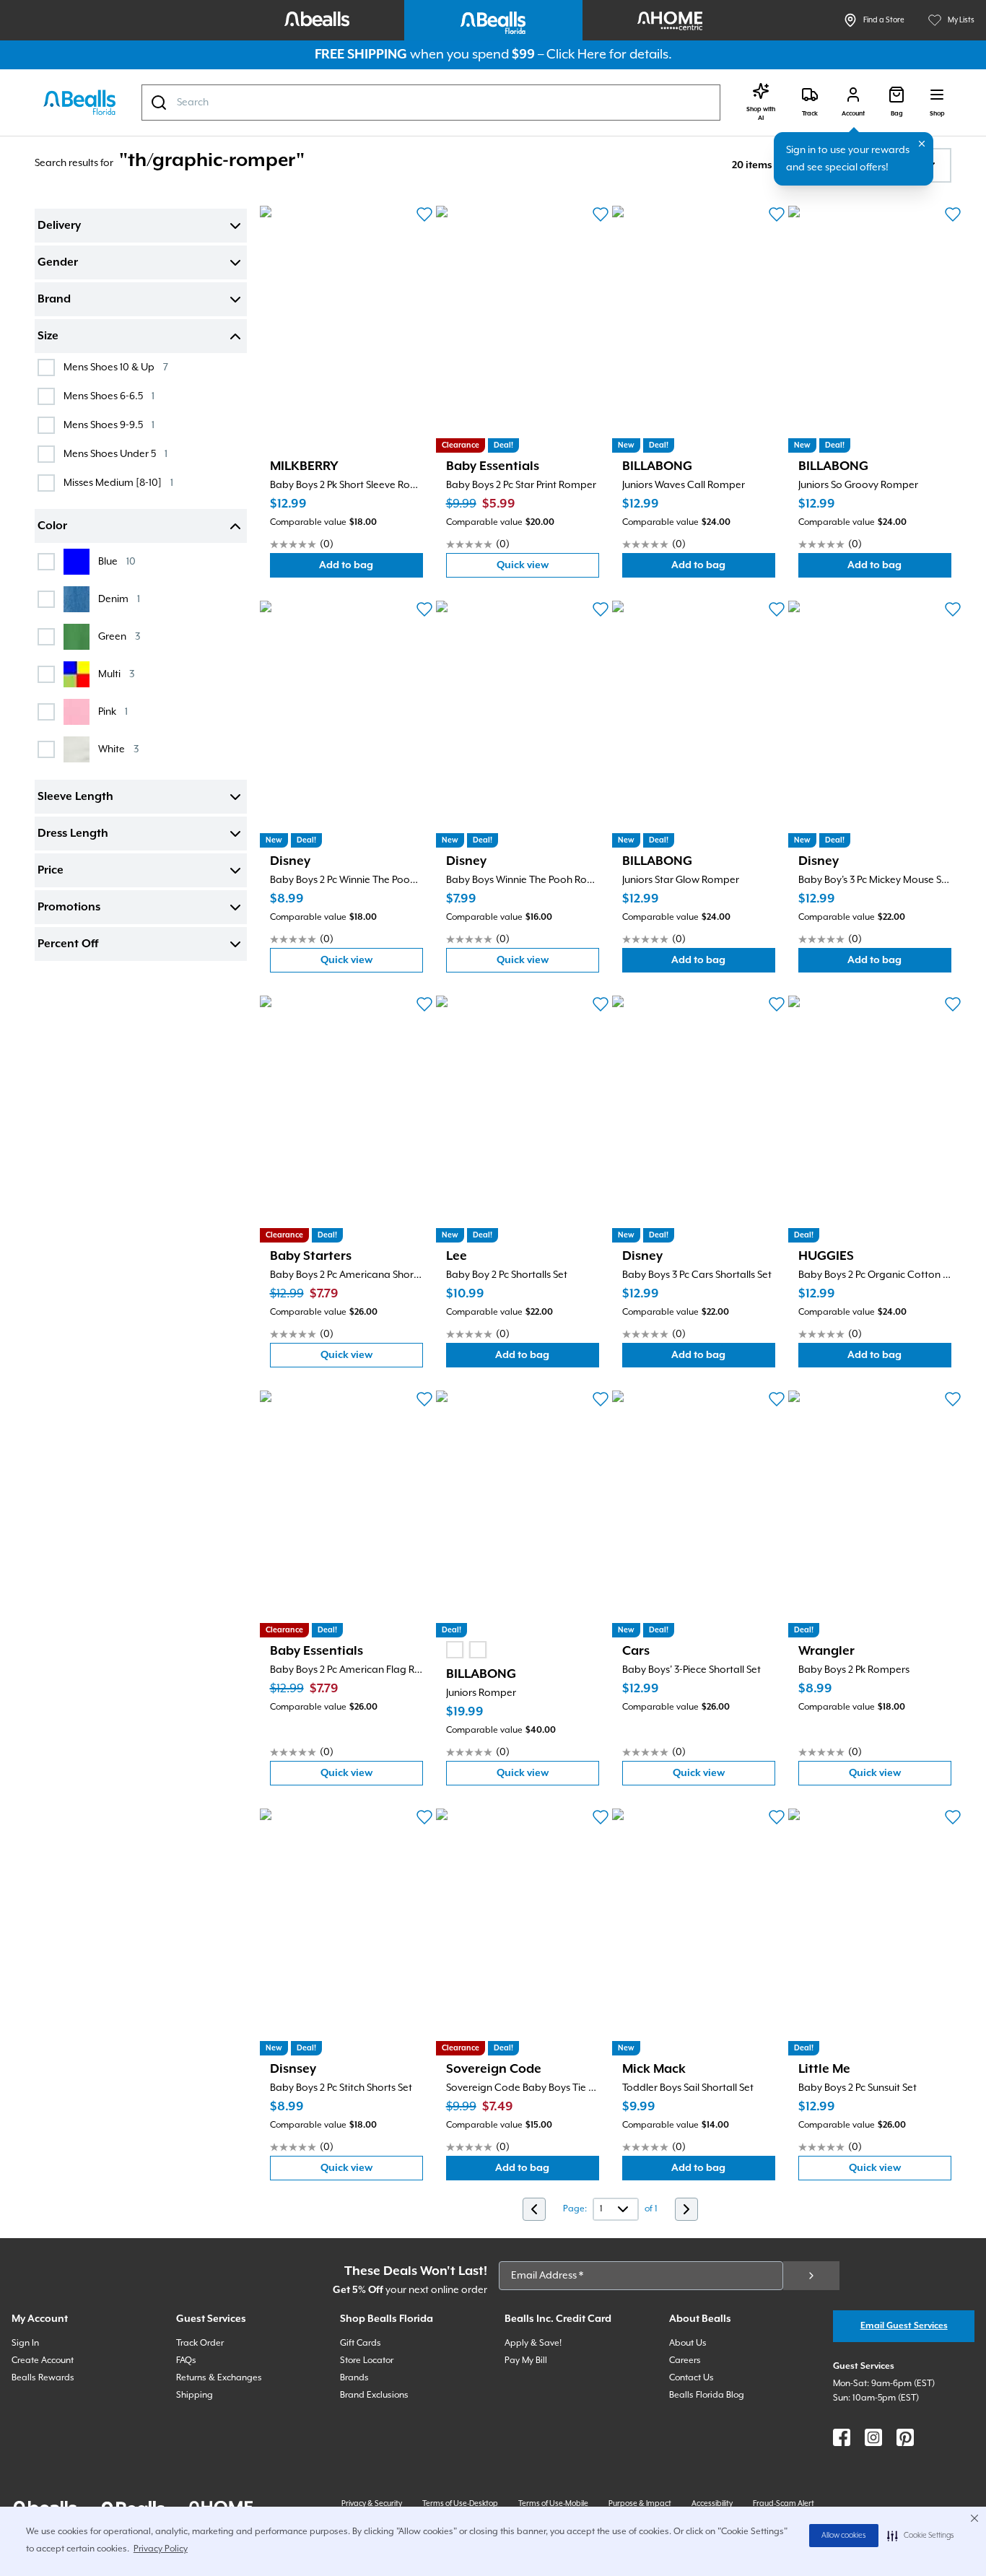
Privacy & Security (372, 2504)
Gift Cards (361, 2343)
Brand (54, 300)
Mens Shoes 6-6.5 (109, 396)
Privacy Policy (161, 2549)
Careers (685, 2360)
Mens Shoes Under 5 (115, 454)
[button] (921, 2536)
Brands (354, 2378)
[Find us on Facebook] (842, 2437)
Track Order (200, 2343)
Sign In (25, 2343)
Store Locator (367, 2360)
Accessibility (712, 2504)
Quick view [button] (548, 569)
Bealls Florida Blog (707, 2395)
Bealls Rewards (43, 2378)
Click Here (576, 55)
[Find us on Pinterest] (905, 2437)
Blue (117, 561)
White (118, 749)
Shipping (195, 2395)
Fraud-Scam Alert (784, 2504)
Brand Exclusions (374, 2395)
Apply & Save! (533, 2343)
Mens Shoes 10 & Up (116, 367)
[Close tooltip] (922, 144)
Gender (58, 263)
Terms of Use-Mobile (553, 2504)
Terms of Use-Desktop (460, 2504)
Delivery (59, 226)
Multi (116, 674)
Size (48, 336)
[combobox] (431, 103)
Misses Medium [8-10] (118, 483)
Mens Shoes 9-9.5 (109, 425)
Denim (119, 599)
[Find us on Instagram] (873, 2437)
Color (52, 526)
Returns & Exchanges (219, 2378)
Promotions (69, 908)
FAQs (186, 2360)
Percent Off (68, 944)
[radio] (455, 1650)
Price (51, 871)
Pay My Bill (526, 2360)
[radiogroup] (466, 1650)
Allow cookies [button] (844, 2536)
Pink (113, 712)
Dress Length (73, 834)
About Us (688, 2343)
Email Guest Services (904, 2326)
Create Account (43, 2360)
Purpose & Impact (640, 2504)
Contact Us (691, 2378)
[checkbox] (46, 367)
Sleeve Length (75, 797)
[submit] (811, 2276)
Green (119, 636)
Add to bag (371, 569)
